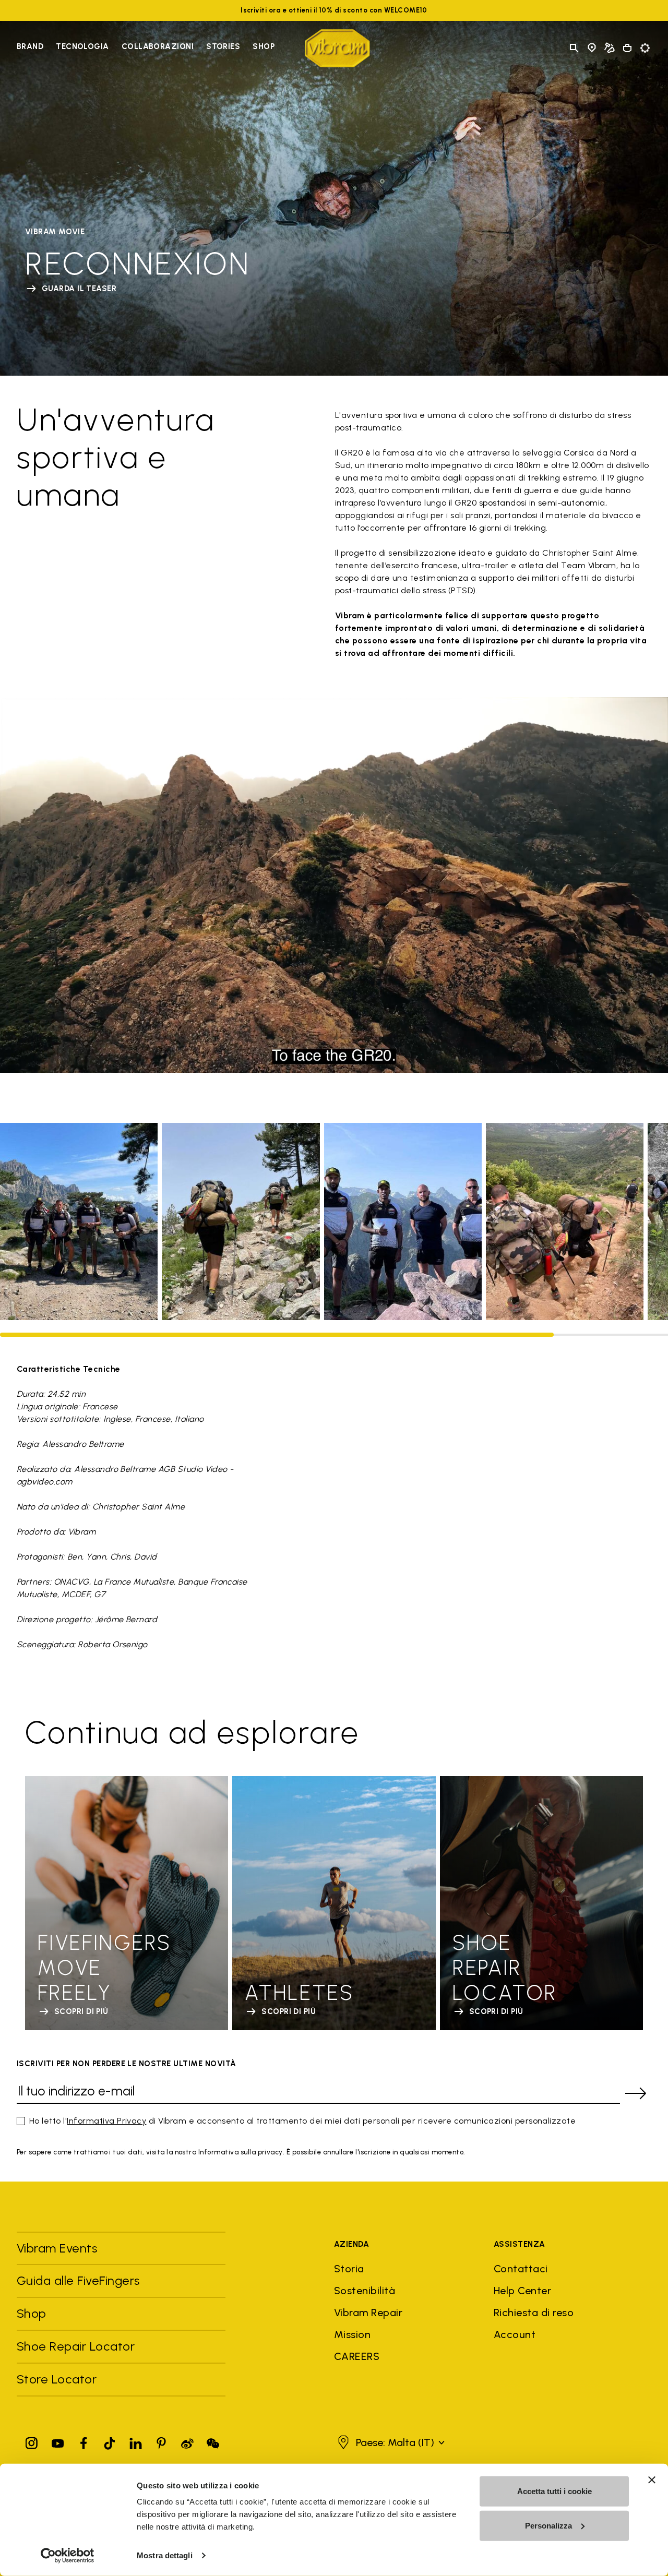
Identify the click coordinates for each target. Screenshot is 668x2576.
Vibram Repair (368, 2313)
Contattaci (521, 2269)
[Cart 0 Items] (627, 48)
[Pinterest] (161, 2441)
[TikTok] (110, 2441)
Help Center (522, 2291)
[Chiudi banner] (652, 2480)
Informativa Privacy (106, 2121)
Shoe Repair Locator (76, 2346)
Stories (223, 46)
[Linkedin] (136, 2441)
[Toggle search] (574, 48)
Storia (349, 2269)
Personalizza (548, 2525)
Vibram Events (57, 2248)
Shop (264, 46)
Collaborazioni (158, 46)
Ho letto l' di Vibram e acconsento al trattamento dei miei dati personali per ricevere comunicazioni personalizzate (302, 2121)
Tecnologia (82, 46)
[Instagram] (32, 2441)
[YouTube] (58, 2441)
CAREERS (357, 2356)
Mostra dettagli (165, 2555)
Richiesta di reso (534, 2313)
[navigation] (146, 48)
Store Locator (57, 2379)
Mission (352, 2334)
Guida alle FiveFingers (80, 2280)
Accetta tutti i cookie (554, 2491)
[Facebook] (83, 2441)
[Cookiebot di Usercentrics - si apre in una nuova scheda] (68, 2556)
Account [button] (515, 2334)
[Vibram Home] (337, 48)
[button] (390, 2442)
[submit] (636, 2093)
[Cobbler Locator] (610, 48)
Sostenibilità (365, 2291)
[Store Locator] (592, 48)
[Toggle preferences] (645, 48)
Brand (30, 46)
